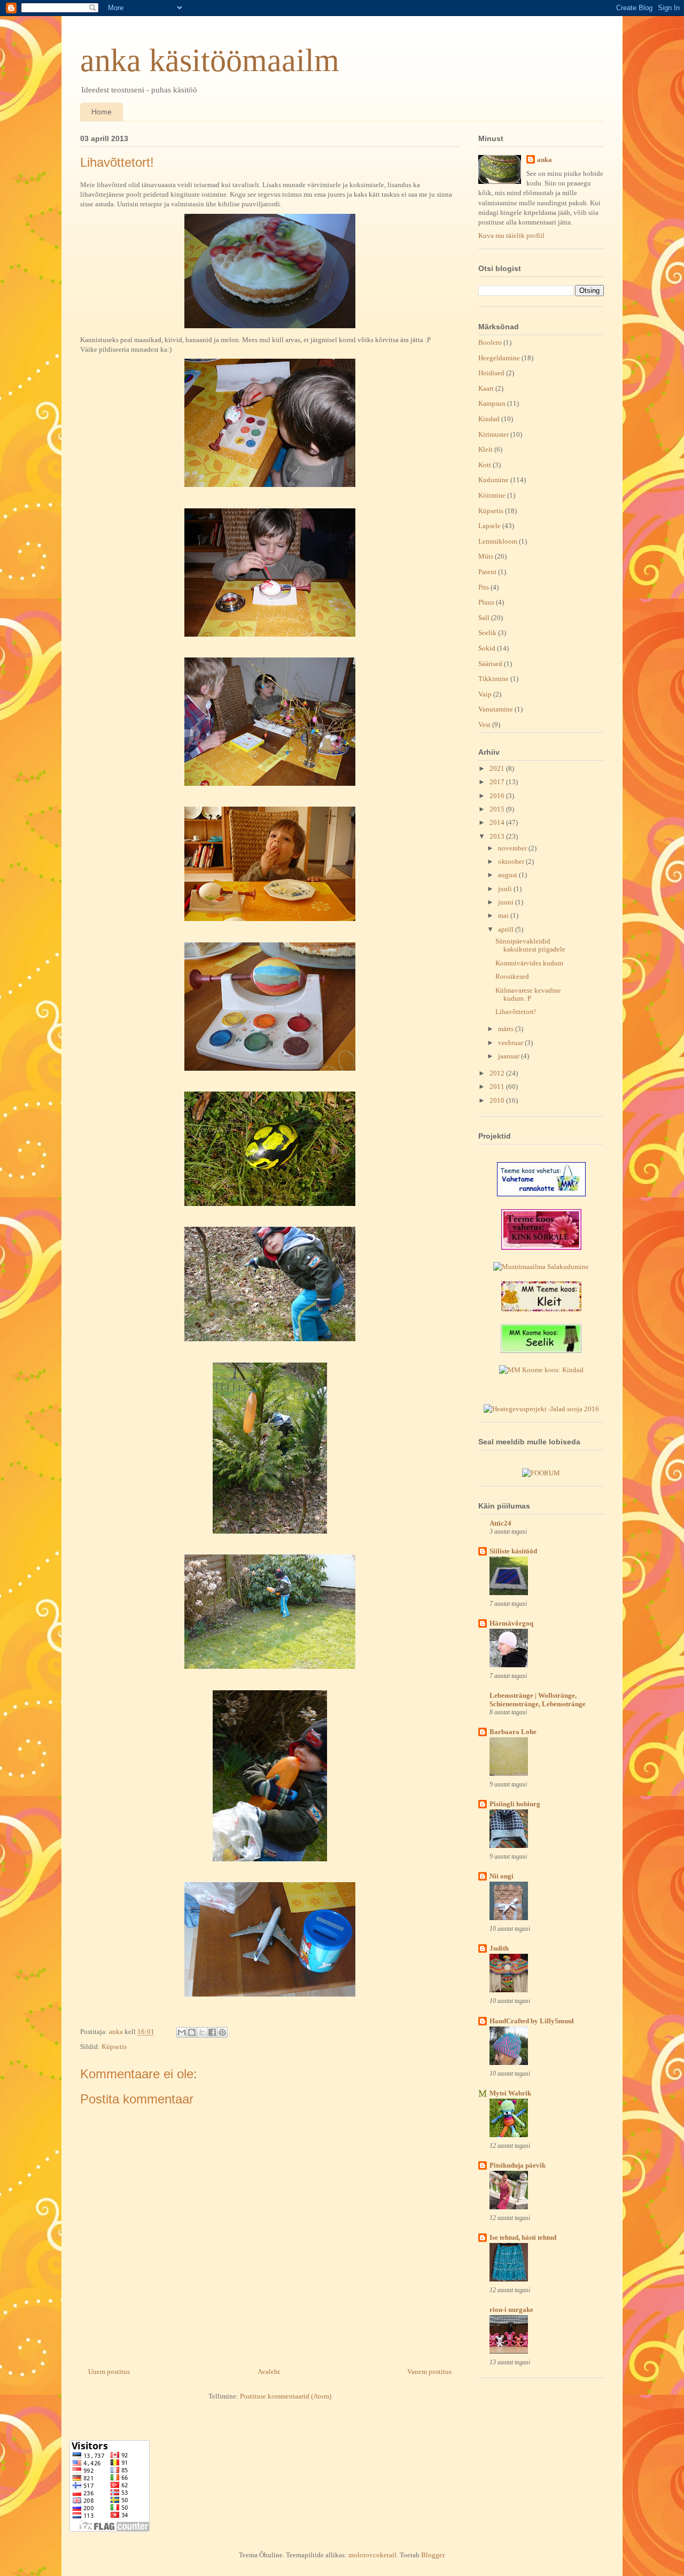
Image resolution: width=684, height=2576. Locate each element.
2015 (498, 809)
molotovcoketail (372, 2555)
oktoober (512, 861)
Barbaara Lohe (513, 1732)
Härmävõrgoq (511, 1623)
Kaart (486, 388)
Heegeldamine (499, 358)
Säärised (490, 664)
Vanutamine (496, 709)
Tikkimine (493, 679)
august (508, 875)
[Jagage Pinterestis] (222, 2032)
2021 (498, 768)
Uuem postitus (109, 2372)
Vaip (485, 694)
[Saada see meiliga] (182, 2032)
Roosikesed (512, 976)
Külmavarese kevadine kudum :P (528, 995)
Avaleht (269, 2372)
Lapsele (489, 526)
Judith (499, 1948)
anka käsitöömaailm (210, 60)
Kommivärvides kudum (529, 963)
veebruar (511, 1043)
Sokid (487, 648)
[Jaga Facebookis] (212, 2032)
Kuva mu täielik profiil (511, 235)
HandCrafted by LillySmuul (532, 2021)
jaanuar (510, 1056)
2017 (498, 782)
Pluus (486, 602)
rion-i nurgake (511, 2310)
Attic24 (500, 1523)
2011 (498, 1086)
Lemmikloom (498, 541)
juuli (506, 889)
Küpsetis (114, 2047)
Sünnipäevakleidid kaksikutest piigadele (530, 945)
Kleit (485, 449)
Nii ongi (502, 1876)
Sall (484, 618)
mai (504, 915)
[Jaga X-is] (202, 2032)
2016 (498, 796)
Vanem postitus (429, 2372)
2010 (498, 1100)
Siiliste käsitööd (513, 1551)
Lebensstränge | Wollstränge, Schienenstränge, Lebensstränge (538, 1700)
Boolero (490, 342)
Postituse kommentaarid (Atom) (286, 2396)
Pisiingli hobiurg (515, 1804)
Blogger (433, 2555)
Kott (485, 465)
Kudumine (493, 480)
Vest (484, 725)
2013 (498, 836)
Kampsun (492, 403)
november (513, 848)
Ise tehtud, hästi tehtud (523, 2237)
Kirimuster (493, 434)
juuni (507, 902)
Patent (487, 572)
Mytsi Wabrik (510, 2093)
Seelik (487, 633)
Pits (484, 587)
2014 (498, 822)
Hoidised (491, 373)
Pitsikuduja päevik (518, 2165)
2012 (498, 1073)
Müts (486, 556)
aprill (507, 929)
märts (507, 1029)
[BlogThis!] (192, 2032)
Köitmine (492, 495)
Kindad (489, 419)
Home (102, 112)
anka (545, 160)
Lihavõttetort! (516, 1012)
